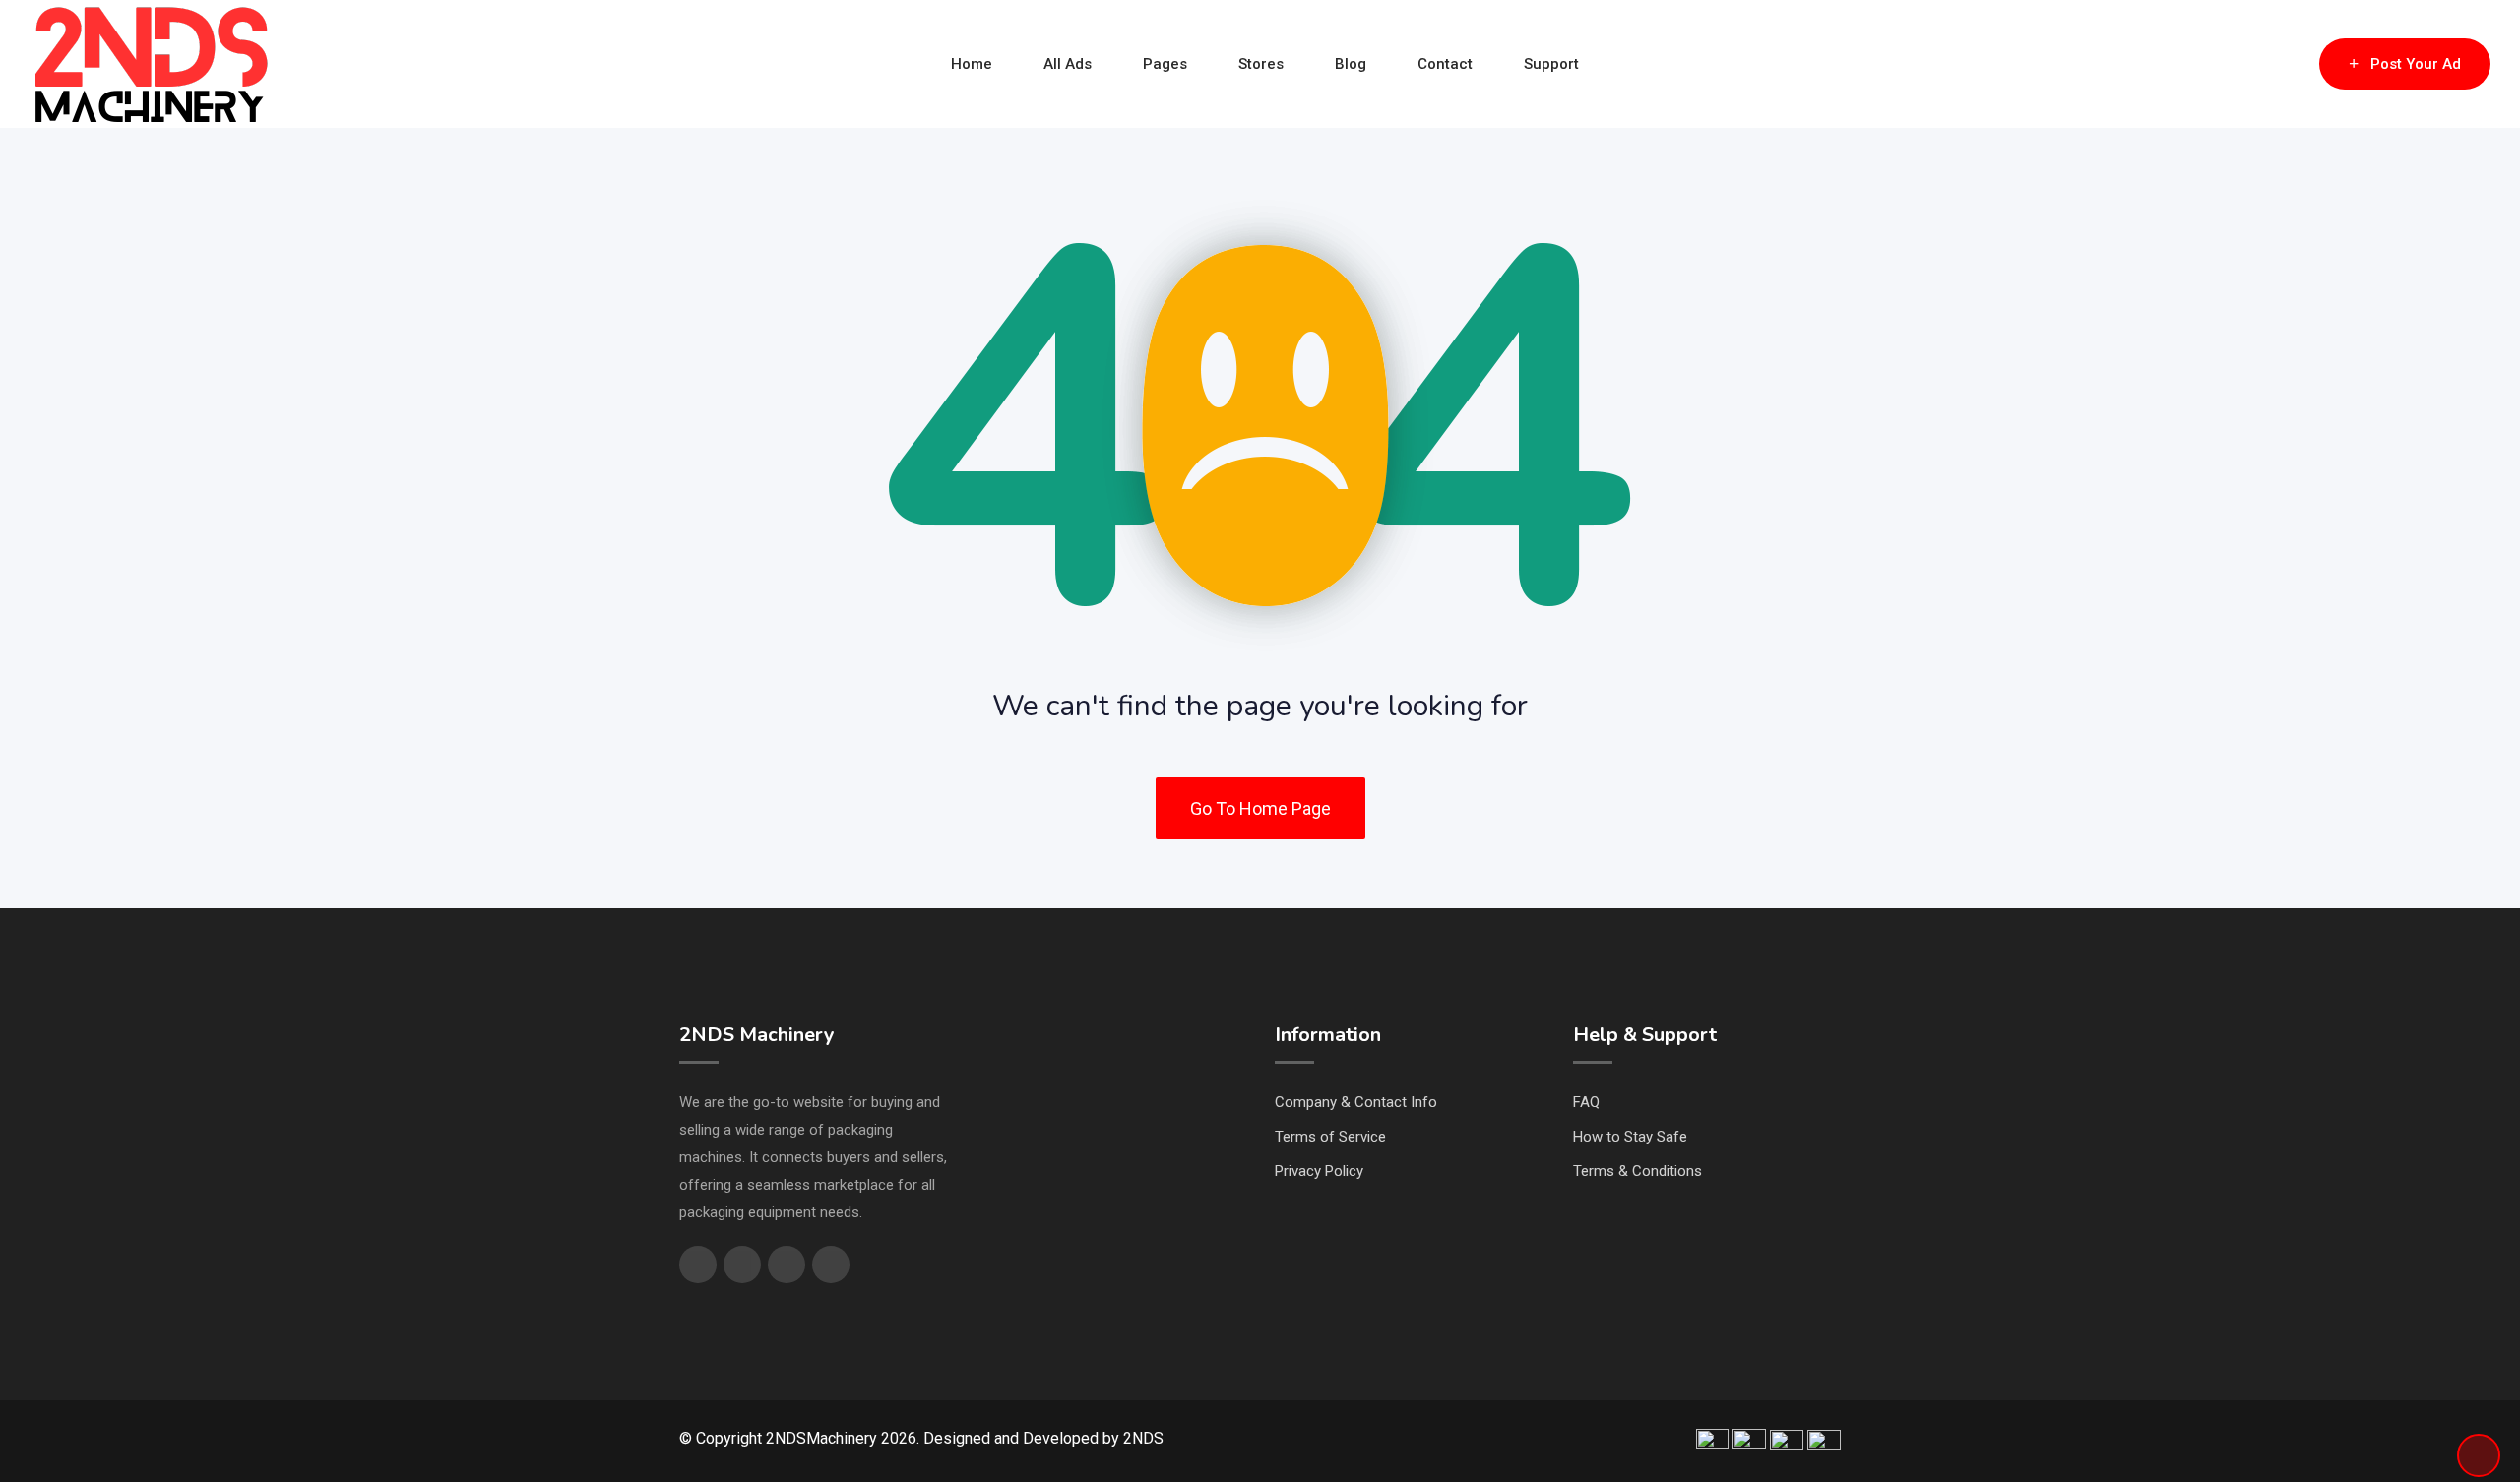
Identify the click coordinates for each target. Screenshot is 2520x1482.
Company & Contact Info (1356, 1102)
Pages (1165, 64)
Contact (1445, 64)
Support (1551, 64)
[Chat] (2262, 64)
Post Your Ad (2416, 64)
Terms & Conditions (1638, 1171)
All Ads (1068, 64)
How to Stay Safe (1630, 1137)
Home (972, 64)
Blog (1351, 64)
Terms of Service (1330, 1137)
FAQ (1586, 1102)
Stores (1261, 64)
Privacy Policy (1319, 1171)
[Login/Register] (2295, 64)
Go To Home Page (1260, 808)
